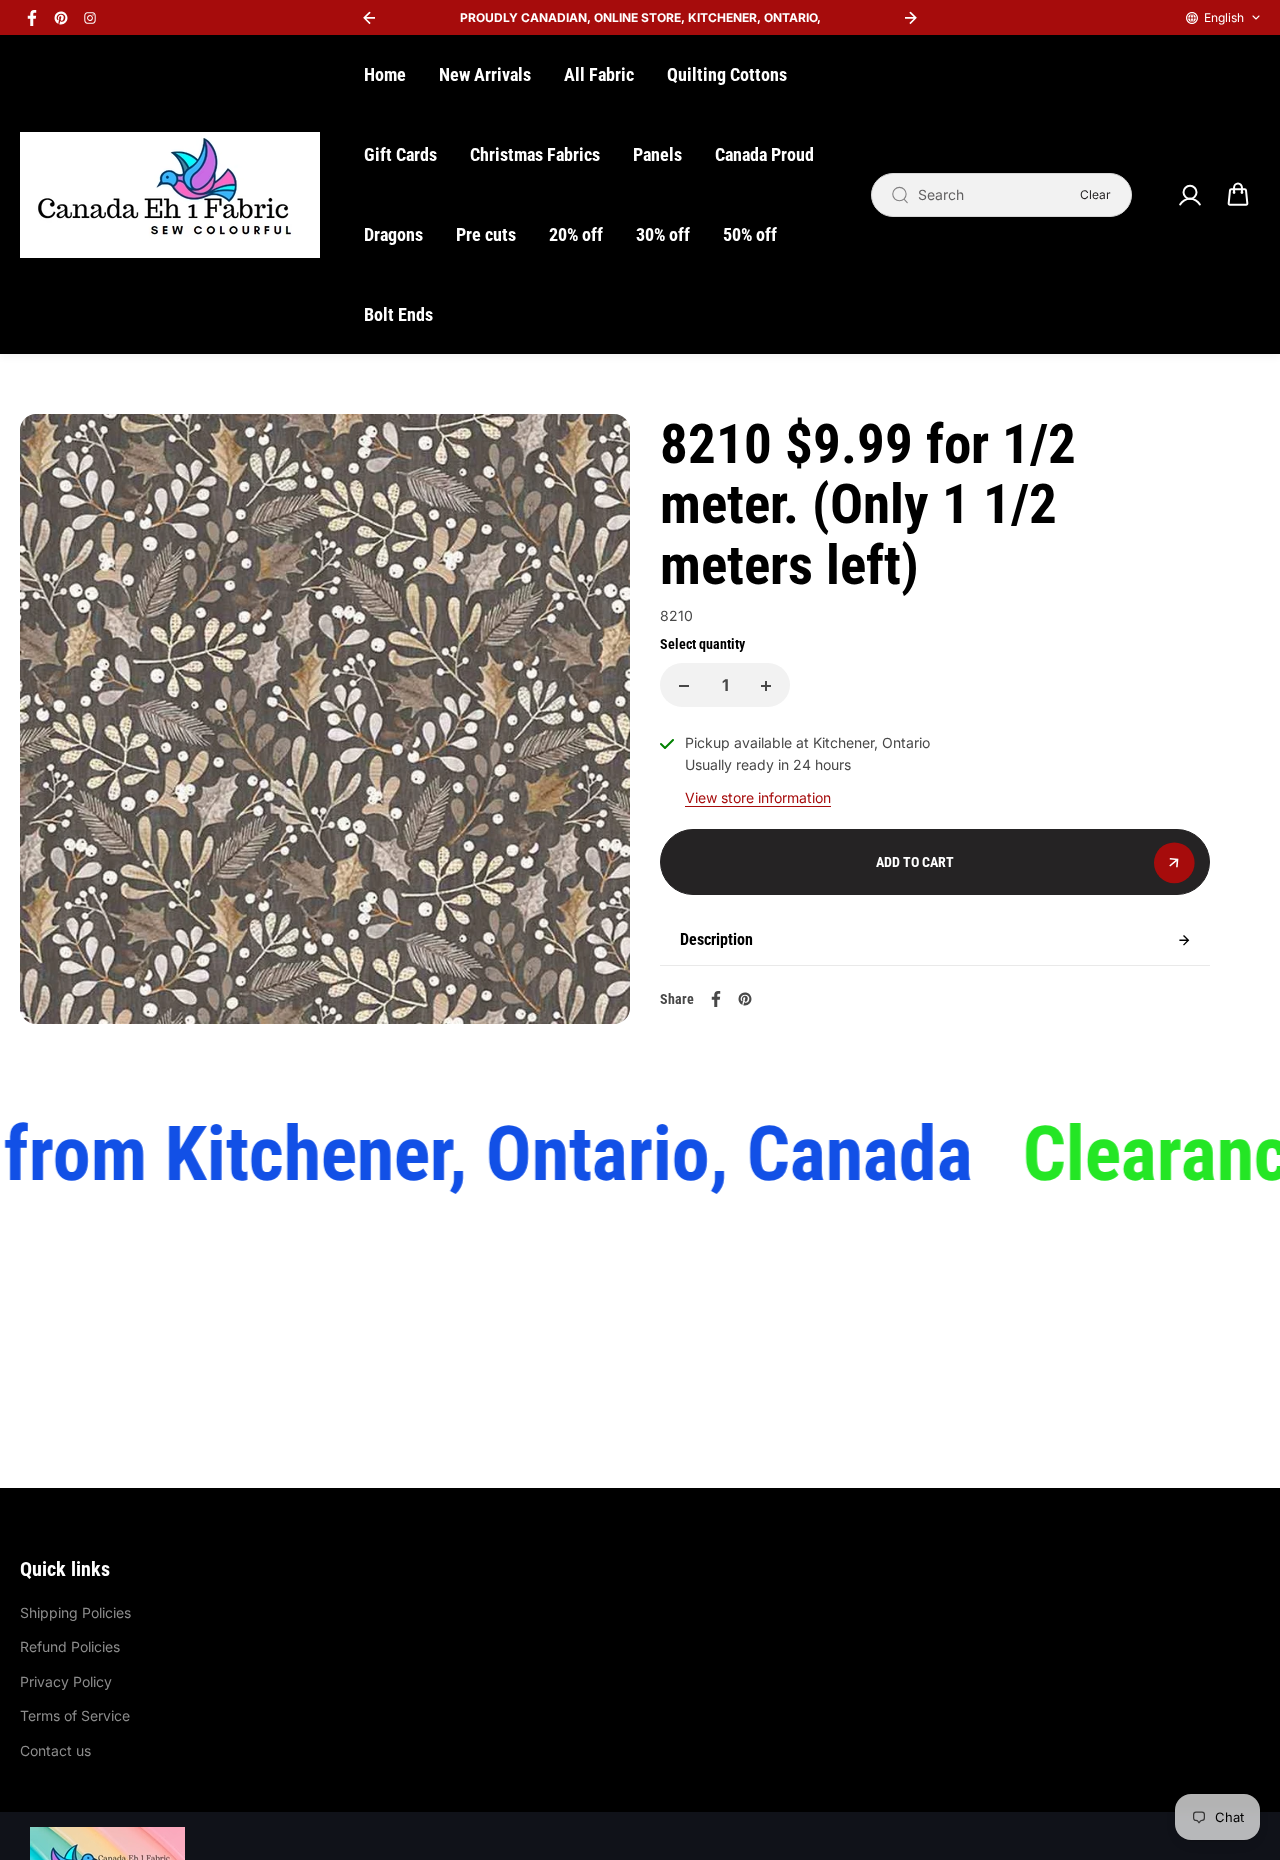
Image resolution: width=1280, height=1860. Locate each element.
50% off (750, 234)
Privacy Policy (66, 1681)
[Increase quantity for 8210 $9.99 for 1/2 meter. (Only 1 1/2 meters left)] (766, 686)
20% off (576, 234)
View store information (758, 797)
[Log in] (1189, 195)
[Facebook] (32, 18)
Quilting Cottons (727, 74)
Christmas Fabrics (535, 154)
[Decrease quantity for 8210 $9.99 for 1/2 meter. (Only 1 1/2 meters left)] (684, 686)
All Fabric (599, 74)
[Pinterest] (61, 18)
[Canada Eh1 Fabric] (170, 195)
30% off (663, 234)
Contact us (55, 1750)
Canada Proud (764, 154)
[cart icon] (1238, 195)
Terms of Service (75, 1715)
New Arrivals (485, 74)
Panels (657, 154)
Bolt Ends (398, 314)
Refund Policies (70, 1646)
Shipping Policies (75, 1612)
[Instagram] (90, 18)
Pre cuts (486, 234)
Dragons (393, 234)
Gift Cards (400, 154)
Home (385, 74)
